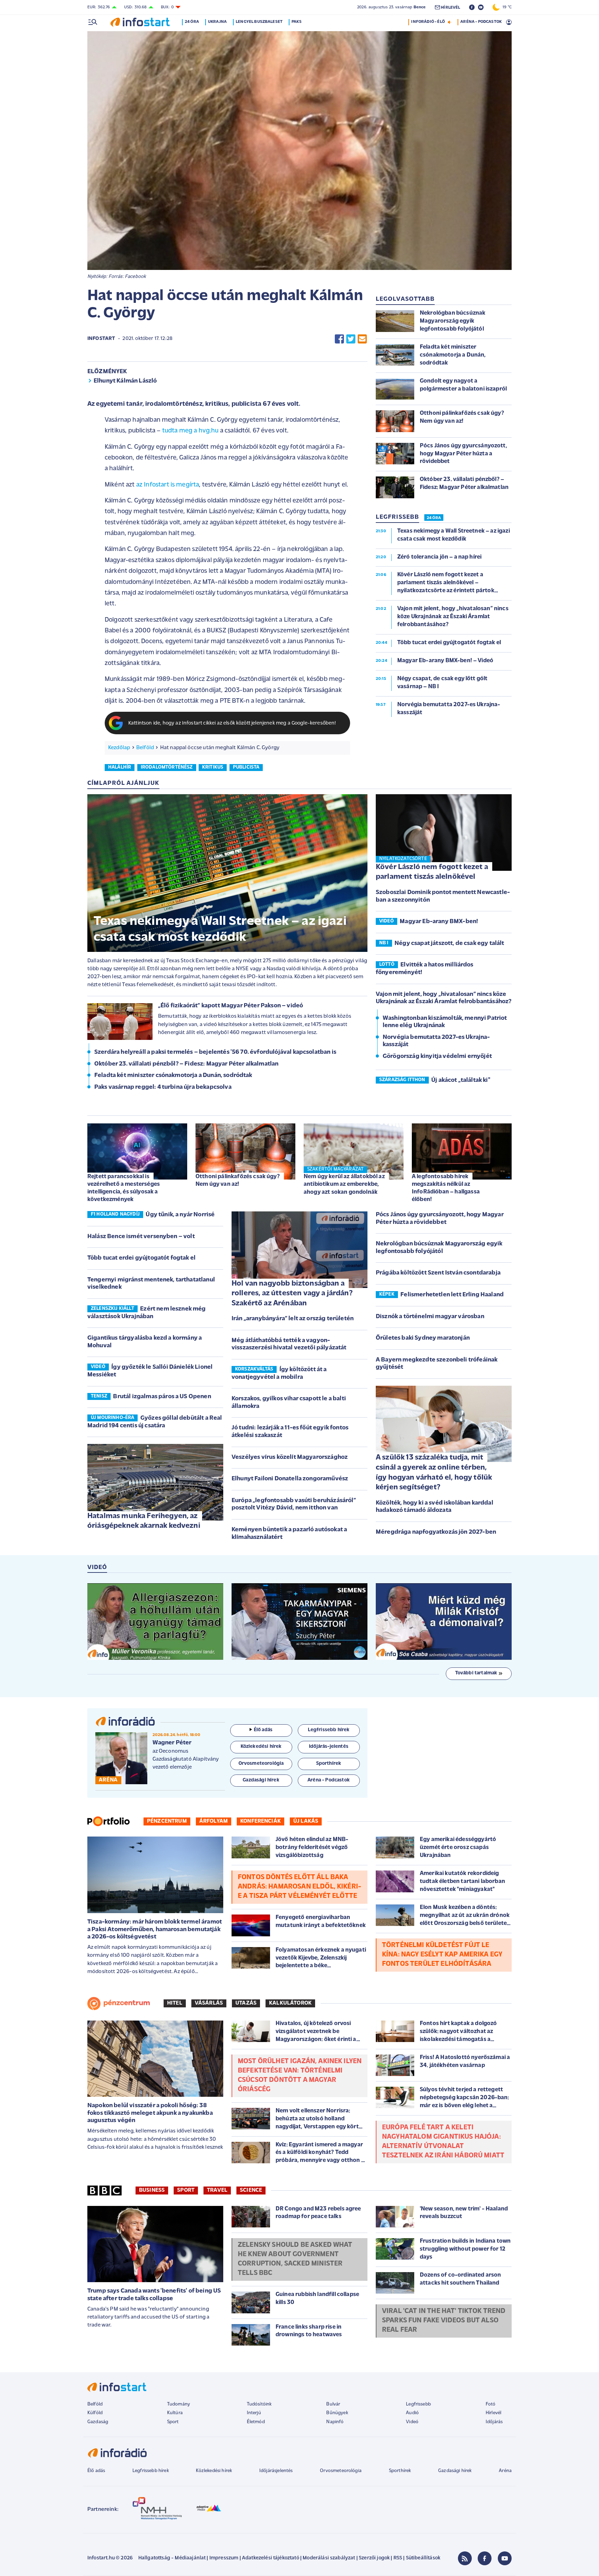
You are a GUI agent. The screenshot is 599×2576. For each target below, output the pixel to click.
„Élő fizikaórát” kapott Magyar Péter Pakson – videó (231, 1006)
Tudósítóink (259, 2404)
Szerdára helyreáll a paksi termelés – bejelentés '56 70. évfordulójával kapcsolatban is (215, 1052)
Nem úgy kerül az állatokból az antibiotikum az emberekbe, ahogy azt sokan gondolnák (344, 1184)
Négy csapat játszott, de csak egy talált (449, 944)
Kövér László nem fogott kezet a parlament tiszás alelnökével (432, 872)
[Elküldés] (362, 339)
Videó (412, 2422)
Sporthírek (400, 2471)
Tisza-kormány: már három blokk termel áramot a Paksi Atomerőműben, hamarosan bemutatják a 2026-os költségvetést (155, 1930)
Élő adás (263, 1730)
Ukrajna (217, 22)
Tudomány (179, 2404)
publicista (246, 767)
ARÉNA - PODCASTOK (481, 22)
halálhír (120, 767)
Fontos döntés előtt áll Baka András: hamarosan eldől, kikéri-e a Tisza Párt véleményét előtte (299, 1887)
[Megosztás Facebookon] (339, 339)
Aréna (505, 2471)
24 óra (192, 22)
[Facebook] (485, 2558)
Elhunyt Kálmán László (125, 381)
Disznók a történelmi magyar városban (430, 1317)
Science (251, 2190)
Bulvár (333, 2404)
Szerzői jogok (374, 2558)
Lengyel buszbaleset (259, 22)
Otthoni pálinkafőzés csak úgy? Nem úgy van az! (238, 1180)
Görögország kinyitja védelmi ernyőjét (437, 1057)
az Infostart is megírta (168, 485)
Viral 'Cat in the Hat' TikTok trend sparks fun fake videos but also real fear (444, 2321)
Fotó (491, 2404)
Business (152, 2190)
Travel (217, 2190)
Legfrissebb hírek (151, 2471)
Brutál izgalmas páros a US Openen (162, 1397)
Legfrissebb (418, 2404)
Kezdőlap (119, 748)
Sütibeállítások (423, 2558)
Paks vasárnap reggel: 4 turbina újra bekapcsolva (163, 1087)
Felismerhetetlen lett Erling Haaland (452, 1295)
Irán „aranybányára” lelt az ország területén (293, 1319)
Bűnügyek (337, 2413)
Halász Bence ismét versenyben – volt (141, 1237)
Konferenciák (261, 1821)
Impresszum (224, 2558)
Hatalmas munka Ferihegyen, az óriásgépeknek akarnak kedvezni (144, 1521)
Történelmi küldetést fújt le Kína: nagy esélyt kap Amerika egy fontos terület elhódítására (442, 1955)
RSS (398, 2558)
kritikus (213, 767)
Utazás (246, 2003)
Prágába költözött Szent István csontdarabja (438, 1273)
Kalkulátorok (290, 2003)
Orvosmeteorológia (341, 2471)
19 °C (506, 7)
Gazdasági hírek (455, 2471)
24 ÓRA (434, 518)
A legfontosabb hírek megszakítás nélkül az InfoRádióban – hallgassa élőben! (446, 1188)
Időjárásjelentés (276, 2471)
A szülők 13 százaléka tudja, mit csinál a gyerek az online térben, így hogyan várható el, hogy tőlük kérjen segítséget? (434, 1473)
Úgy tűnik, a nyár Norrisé (180, 1215)
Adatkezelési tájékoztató (271, 2558)
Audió (412, 2413)
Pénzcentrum (167, 1821)
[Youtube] (505, 2558)
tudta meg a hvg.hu (190, 431)
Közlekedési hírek (214, 2471)
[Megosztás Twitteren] (351, 339)
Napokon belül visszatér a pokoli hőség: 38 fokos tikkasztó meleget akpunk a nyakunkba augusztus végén (150, 2113)
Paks (297, 22)
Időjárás (494, 2422)
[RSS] (465, 2558)
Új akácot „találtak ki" (461, 1080)
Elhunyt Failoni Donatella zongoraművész (290, 1479)
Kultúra (175, 2413)
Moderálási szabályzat (329, 2558)
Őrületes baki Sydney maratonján (423, 1338)
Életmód (256, 2422)
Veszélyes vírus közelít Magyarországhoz (290, 1457)
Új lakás (306, 1821)
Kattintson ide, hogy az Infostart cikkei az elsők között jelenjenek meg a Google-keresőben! (232, 723)
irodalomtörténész (167, 767)
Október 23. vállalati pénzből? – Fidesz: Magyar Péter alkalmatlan (186, 1064)
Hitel (175, 2003)
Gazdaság (98, 2422)
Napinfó (335, 2422)
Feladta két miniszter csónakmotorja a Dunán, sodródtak (173, 1076)
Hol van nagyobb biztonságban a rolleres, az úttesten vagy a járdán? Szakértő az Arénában (292, 1294)
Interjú (254, 2413)
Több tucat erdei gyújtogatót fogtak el (141, 1258)
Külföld (95, 2413)
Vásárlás (209, 2003)
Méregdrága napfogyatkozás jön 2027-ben (436, 1532)
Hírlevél (493, 2413)
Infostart (101, 339)
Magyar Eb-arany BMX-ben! (439, 922)
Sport (186, 2190)
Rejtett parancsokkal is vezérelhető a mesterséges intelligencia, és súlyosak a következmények (124, 1188)
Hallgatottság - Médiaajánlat (172, 2558)
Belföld (145, 748)
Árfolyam (214, 1821)
